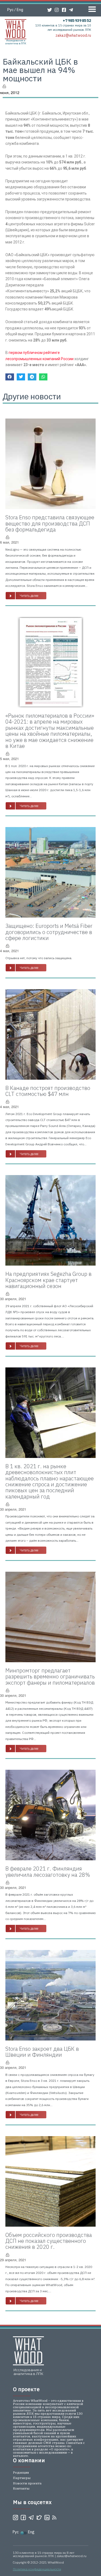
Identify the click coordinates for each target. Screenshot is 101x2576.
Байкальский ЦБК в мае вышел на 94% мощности (40, 70)
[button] (26, 596)
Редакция (21, 2472)
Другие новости (32, 396)
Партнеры (22, 2478)
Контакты (21, 2488)
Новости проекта (27, 2483)
